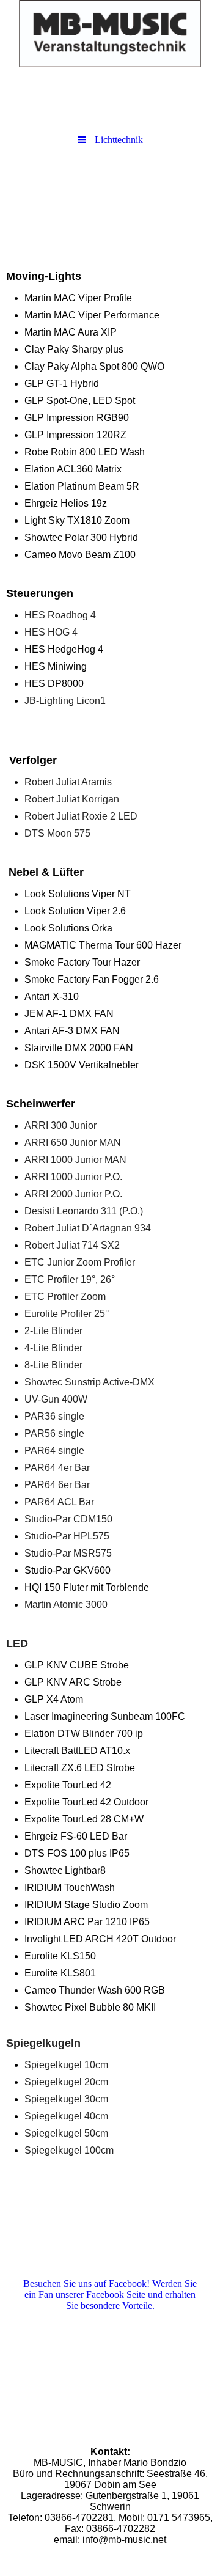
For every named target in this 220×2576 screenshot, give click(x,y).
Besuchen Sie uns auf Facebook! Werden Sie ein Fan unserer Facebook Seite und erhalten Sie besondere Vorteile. (110, 2295)
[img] (110, 34)
